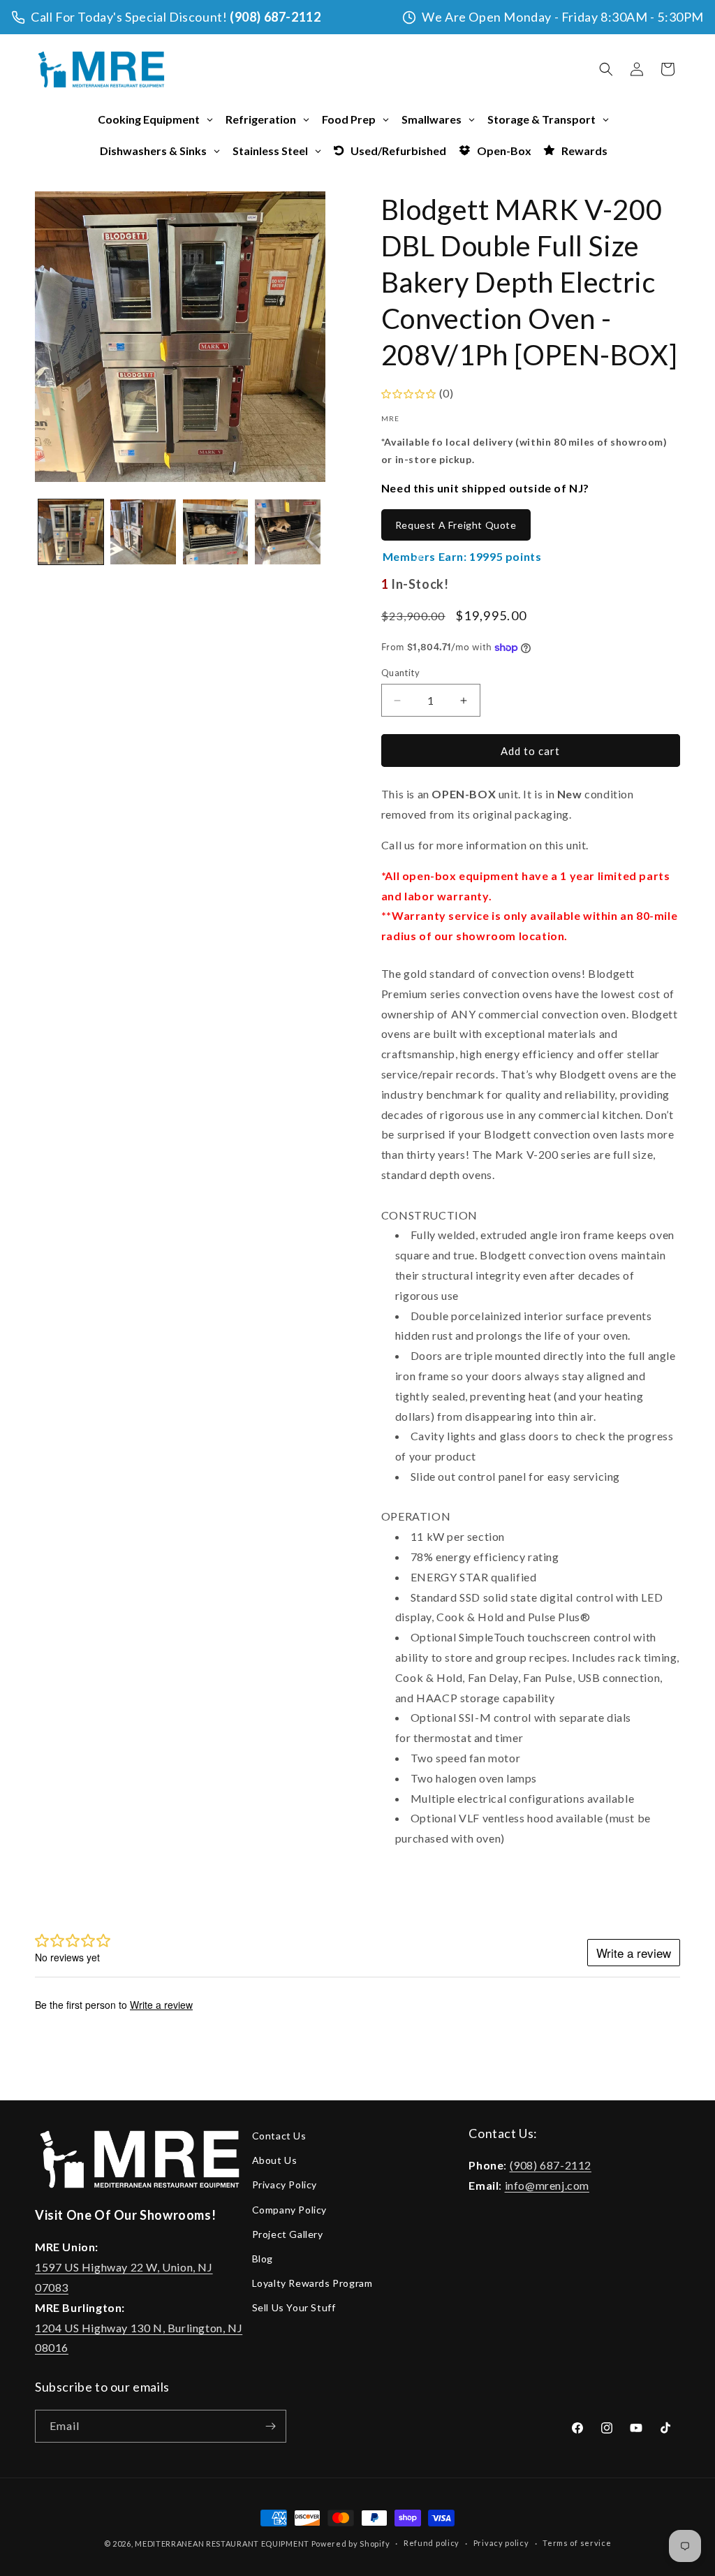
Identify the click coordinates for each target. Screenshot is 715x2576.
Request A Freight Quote (456, 525)
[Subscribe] (270, 2426)
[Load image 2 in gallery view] (143, 532)
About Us (275, 2160)
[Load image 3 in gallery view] (215, 532)
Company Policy (289, 2210)
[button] (606, 69)
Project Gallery (288, 2234)
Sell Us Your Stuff (294, 2307)
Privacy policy (501, 2543)
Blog (263, 2259)
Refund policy (432, 2543)
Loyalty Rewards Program (312, 2283)
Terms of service (577, 2543)
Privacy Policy (285, 2185)
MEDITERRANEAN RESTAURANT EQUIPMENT (222, 2544)
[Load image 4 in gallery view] (287, 532)
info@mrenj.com (547, 2185)
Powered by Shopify (351, 2544)
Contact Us (279, 2136)
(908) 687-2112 (275, 17)
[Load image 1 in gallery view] (71, 532)
